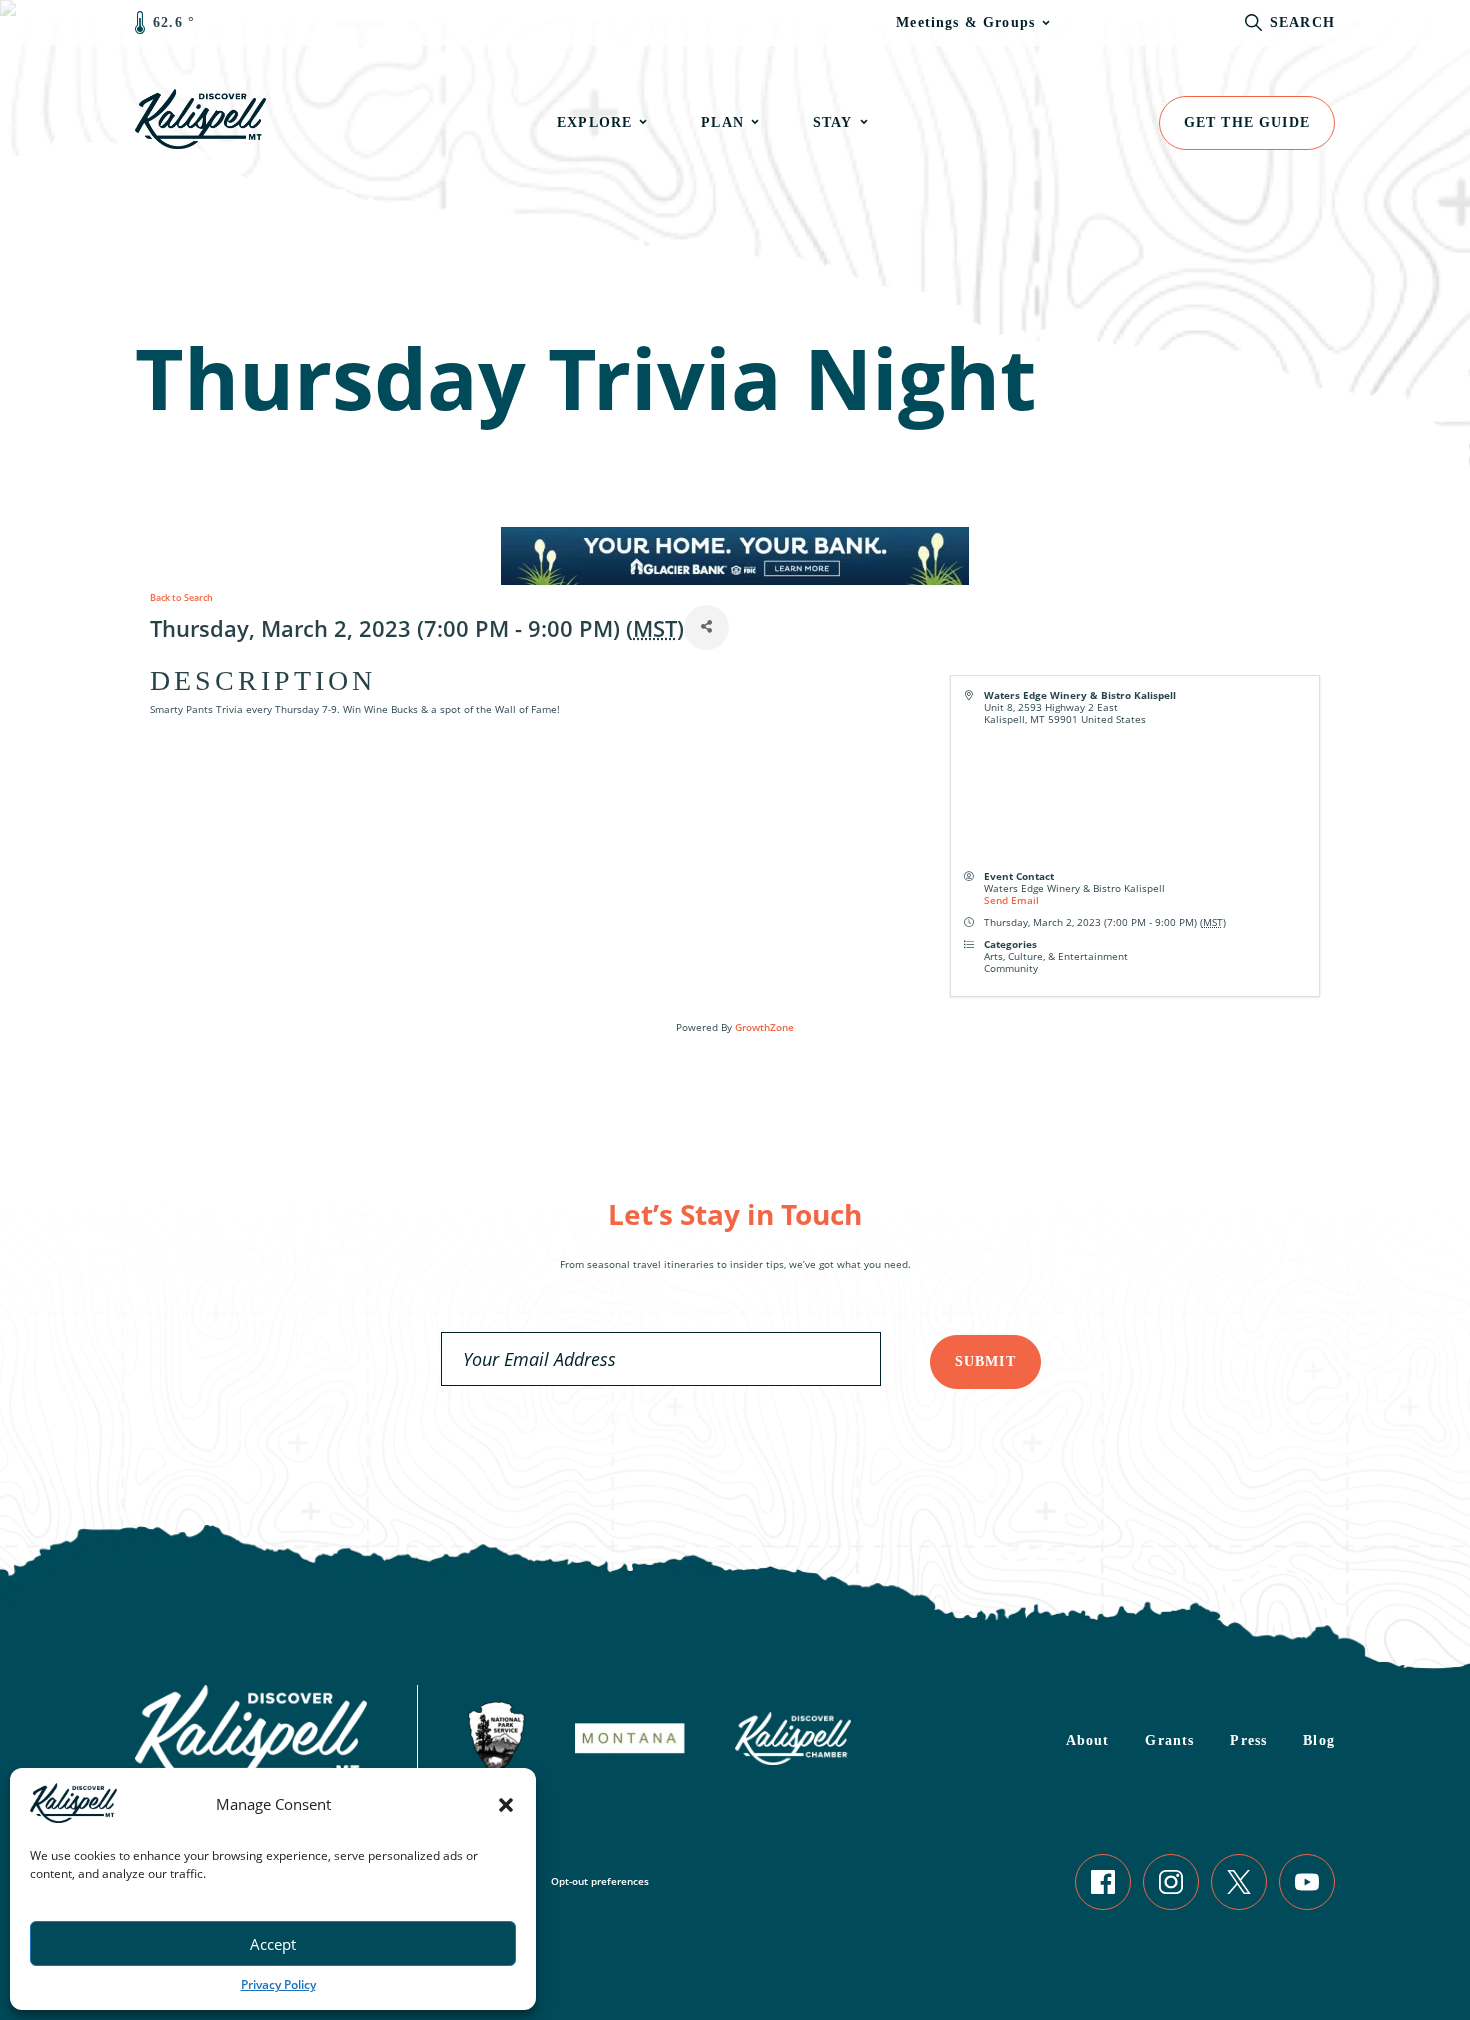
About (1088, 1740)
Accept (273, 1944)
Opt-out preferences (600, 1881)
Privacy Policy (278, 1984)
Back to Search (181, 597)
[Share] (706, 627)
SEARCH (1302, 22)
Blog (1319, 1740)
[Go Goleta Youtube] (1307, 1882)
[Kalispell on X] (1239, 1882)
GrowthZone (764, 1027)
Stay (833, 122)
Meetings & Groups (965, 22)
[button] (506, 1805)
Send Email (1011, 900)
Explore (594, 122)
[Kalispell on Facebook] (1103, 1882)
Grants (1169, 1740)
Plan (722, 122)
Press (1248, 1740)
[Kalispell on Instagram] (1171, 1882)
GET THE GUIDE (1247, 122)
